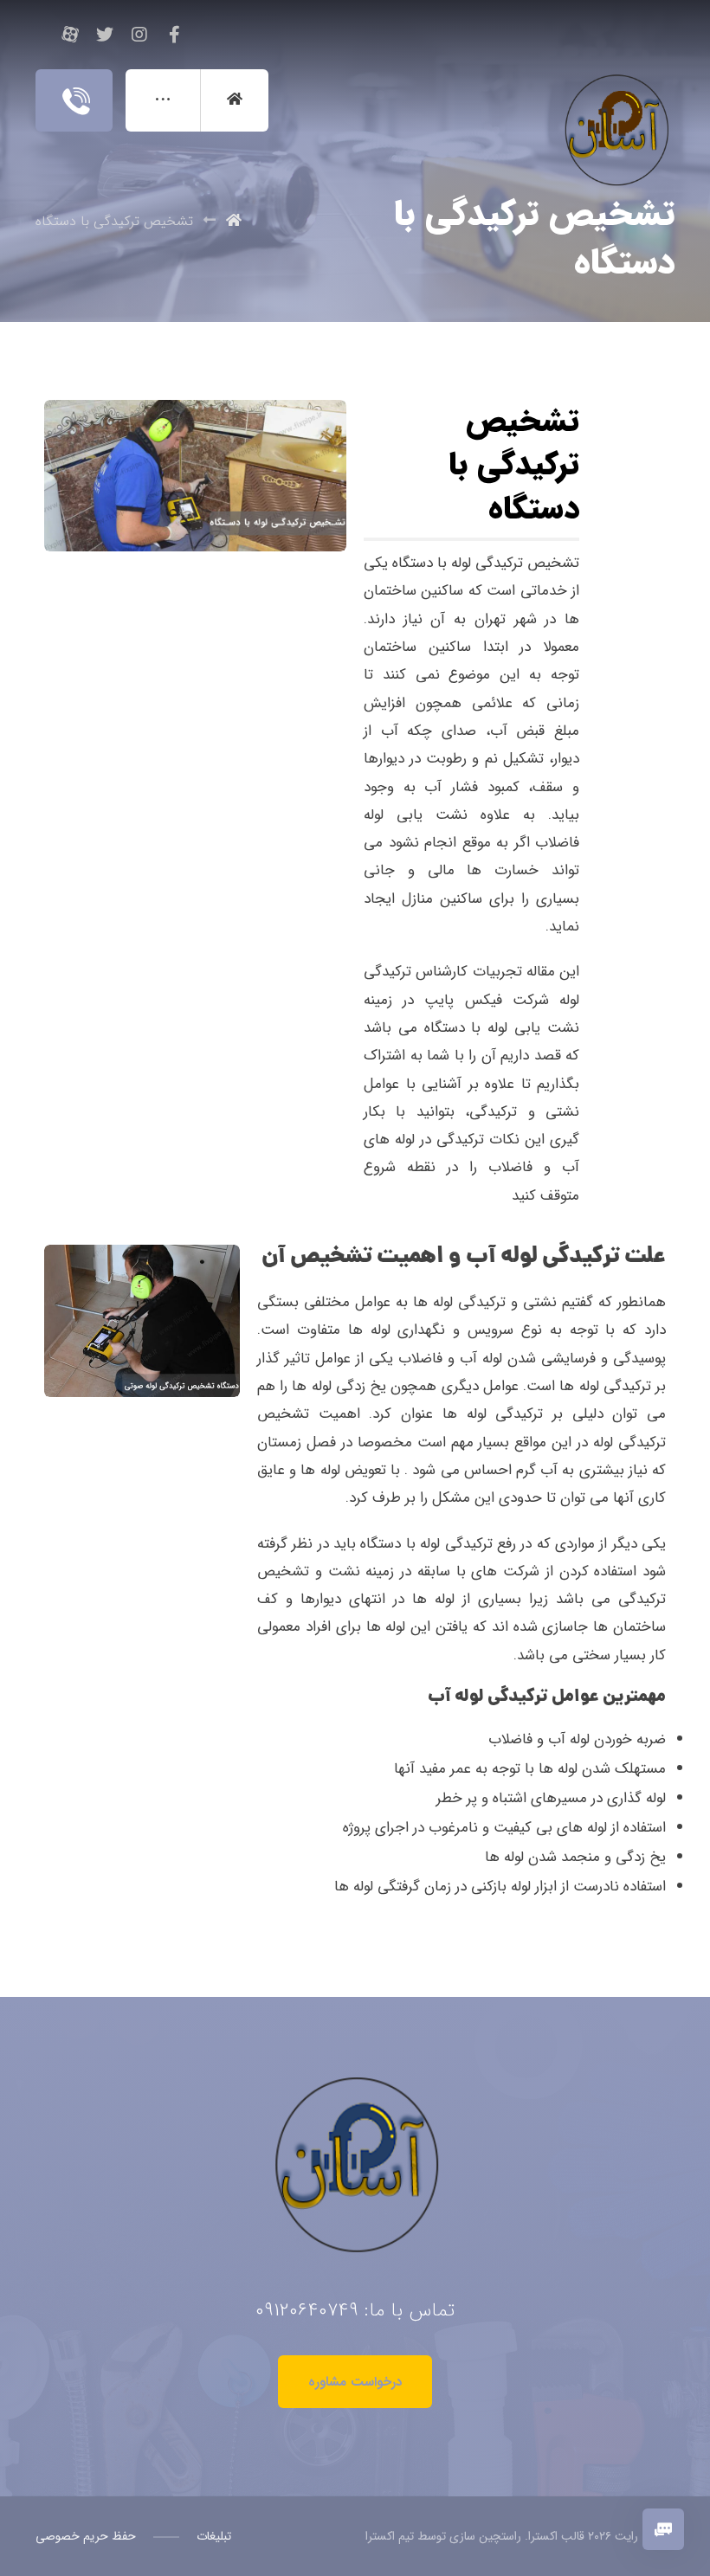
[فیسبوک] (174, 35)
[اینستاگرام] (139, 35)
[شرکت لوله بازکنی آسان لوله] (613, 92)
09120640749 (307, 2310)
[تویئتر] (105, 35)
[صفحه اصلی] (234, 221)
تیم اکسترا (390, 2536)
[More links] (163, 100)
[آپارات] (70, 35)
